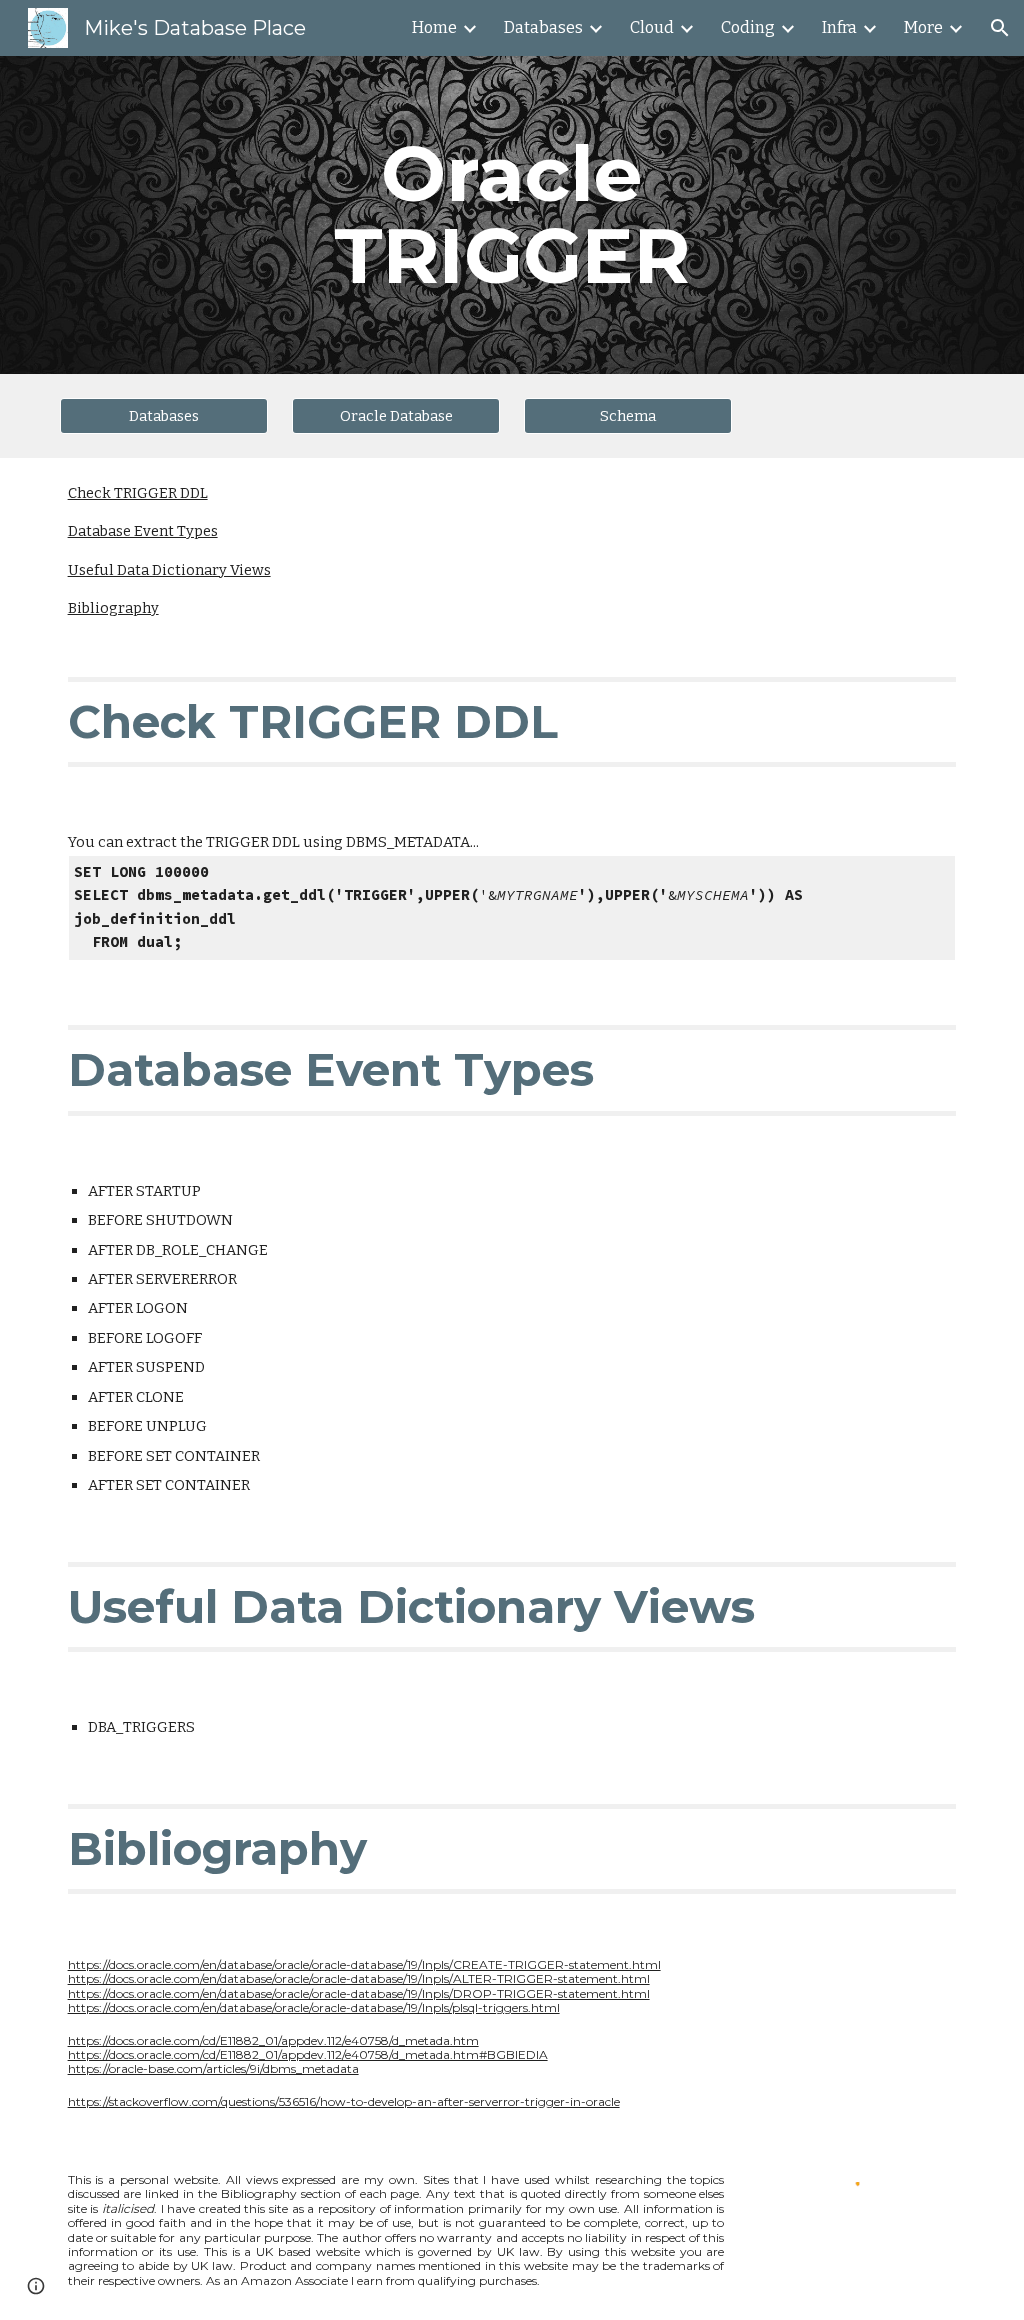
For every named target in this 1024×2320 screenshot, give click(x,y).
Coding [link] (748, 27)
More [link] (923, 27)
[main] (511, 215)
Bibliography (113, 608)
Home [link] (434, 27)
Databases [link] (543, 27)
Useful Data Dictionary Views (169, 570)
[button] (1000, 28)
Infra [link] (839, 27)
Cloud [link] (652, 27)
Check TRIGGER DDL (138, 493)
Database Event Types (143, 531)
